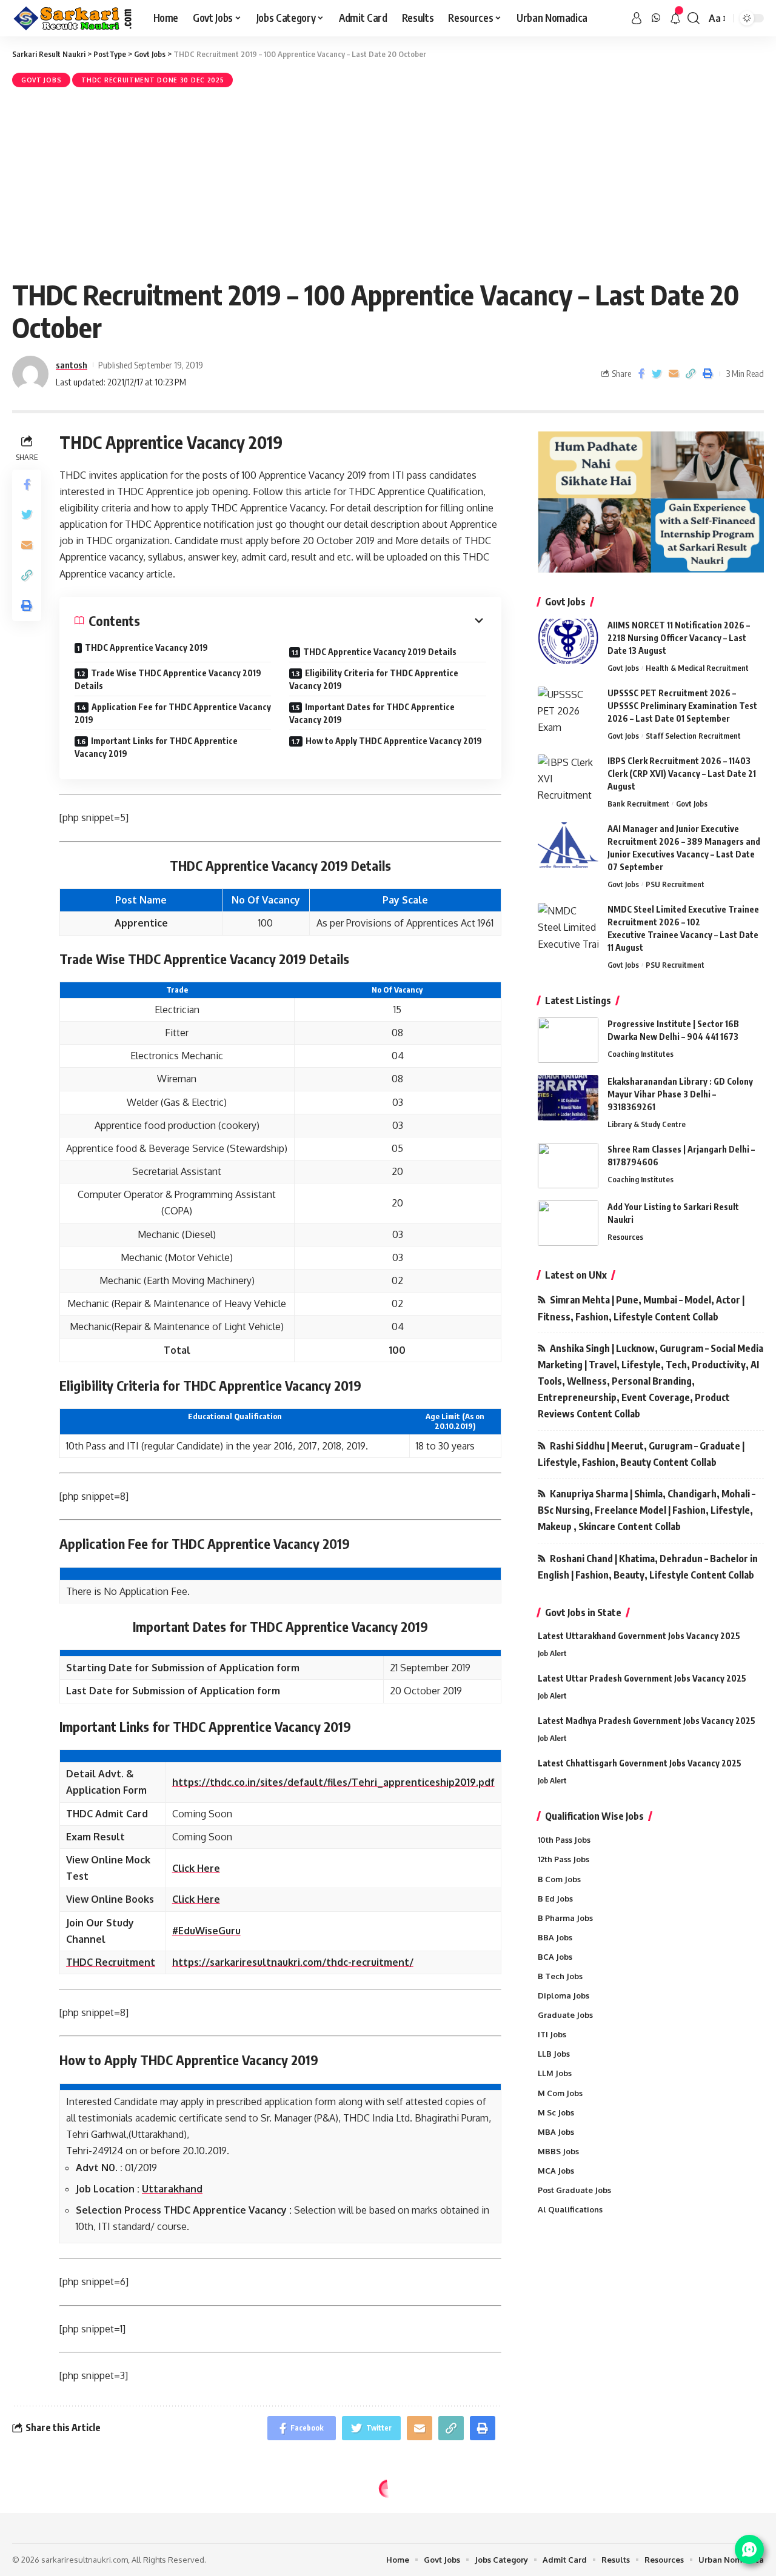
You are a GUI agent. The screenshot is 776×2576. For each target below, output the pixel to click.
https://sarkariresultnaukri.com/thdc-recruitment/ (293, 1962)
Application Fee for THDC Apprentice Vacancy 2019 (173, 713)
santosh (72, 365)
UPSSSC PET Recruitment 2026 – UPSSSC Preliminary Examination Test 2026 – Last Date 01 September (682, 706)
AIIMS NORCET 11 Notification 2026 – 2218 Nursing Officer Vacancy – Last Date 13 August (679, 638)
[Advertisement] (388, 181)
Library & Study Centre (647, 1124)
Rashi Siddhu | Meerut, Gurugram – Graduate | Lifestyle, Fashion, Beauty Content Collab (641, 1454)
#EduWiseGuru (206, 1931)
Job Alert (552, 1653)
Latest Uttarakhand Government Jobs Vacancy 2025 (639, 1636)
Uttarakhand (172, 2189)
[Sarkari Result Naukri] (73, 18)
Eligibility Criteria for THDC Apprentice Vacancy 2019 (374, 679)
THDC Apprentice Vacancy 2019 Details (380, 652)
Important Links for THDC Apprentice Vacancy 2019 (156, 747)
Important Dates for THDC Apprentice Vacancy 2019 (372, 713)
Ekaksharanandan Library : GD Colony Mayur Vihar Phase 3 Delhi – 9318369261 (680, 1094)
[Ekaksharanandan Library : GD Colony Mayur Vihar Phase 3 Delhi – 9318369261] (568, 1098)
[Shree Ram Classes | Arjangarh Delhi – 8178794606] (568, 1166)
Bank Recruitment (638, 804)
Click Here (196, 1868)
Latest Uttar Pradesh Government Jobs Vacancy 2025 (642, 1678)
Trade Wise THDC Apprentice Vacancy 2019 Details (168, 679)
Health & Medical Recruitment (697, 668)
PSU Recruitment (675, 884)
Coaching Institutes (641, 1054)
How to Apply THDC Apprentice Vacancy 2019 (394, 741)
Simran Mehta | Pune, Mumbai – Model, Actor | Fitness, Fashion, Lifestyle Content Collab (641, 1308)
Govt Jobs (41, 80)
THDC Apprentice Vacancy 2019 (146, 647)
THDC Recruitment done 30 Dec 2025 (152, 80)
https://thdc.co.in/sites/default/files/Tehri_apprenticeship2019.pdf (333, 1782)
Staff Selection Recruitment (693, 736)
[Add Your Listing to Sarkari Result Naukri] (568, 1223)
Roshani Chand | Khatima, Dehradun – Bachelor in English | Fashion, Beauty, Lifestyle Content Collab (648, 1567)
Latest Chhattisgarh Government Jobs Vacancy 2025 (640, 1763)
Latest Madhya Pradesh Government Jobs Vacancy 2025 (647, 1721)
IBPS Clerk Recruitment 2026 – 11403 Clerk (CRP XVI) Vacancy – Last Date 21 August (682, 774)
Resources (625, 1237)
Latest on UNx (576, 1275)
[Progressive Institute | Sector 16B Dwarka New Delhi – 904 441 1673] (568, 1040)
